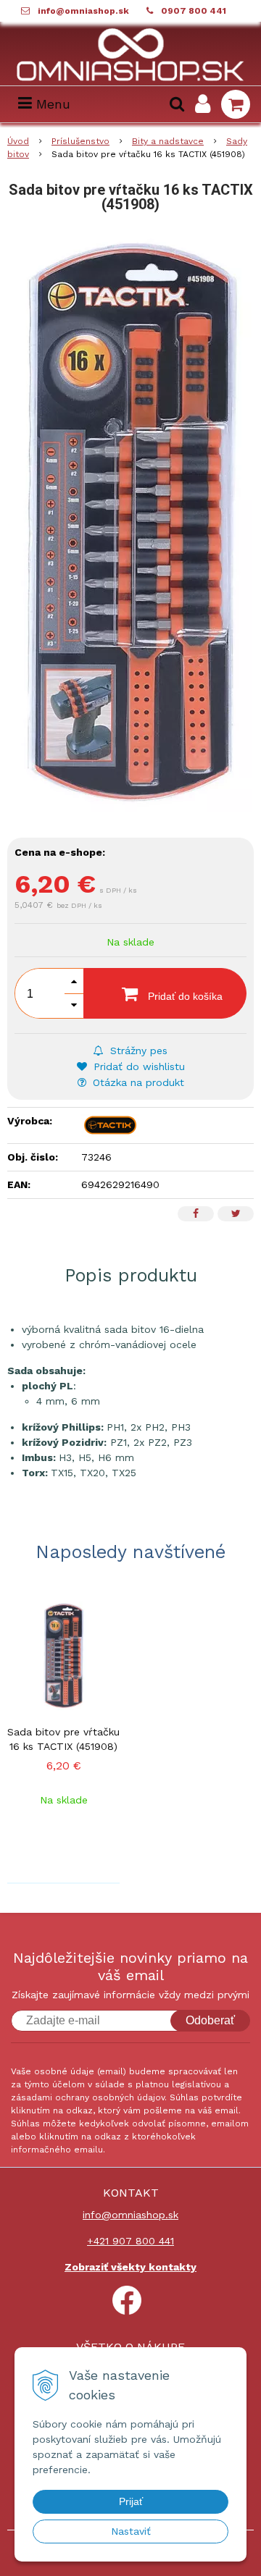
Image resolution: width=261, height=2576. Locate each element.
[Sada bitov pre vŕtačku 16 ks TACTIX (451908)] (130, 523)
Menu (51, 104)
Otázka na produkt (137, 1082)
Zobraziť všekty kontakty (130, 2267)
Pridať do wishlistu (137, 1066)
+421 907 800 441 (130, 2241)
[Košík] (236, 104)
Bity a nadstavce (168, 141)
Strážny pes (137, 1051)
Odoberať (210, 2020)
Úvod (18, 141)
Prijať (131, 2501)
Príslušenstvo (80, 141)
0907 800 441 (194, 11)
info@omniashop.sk (83, 11)
